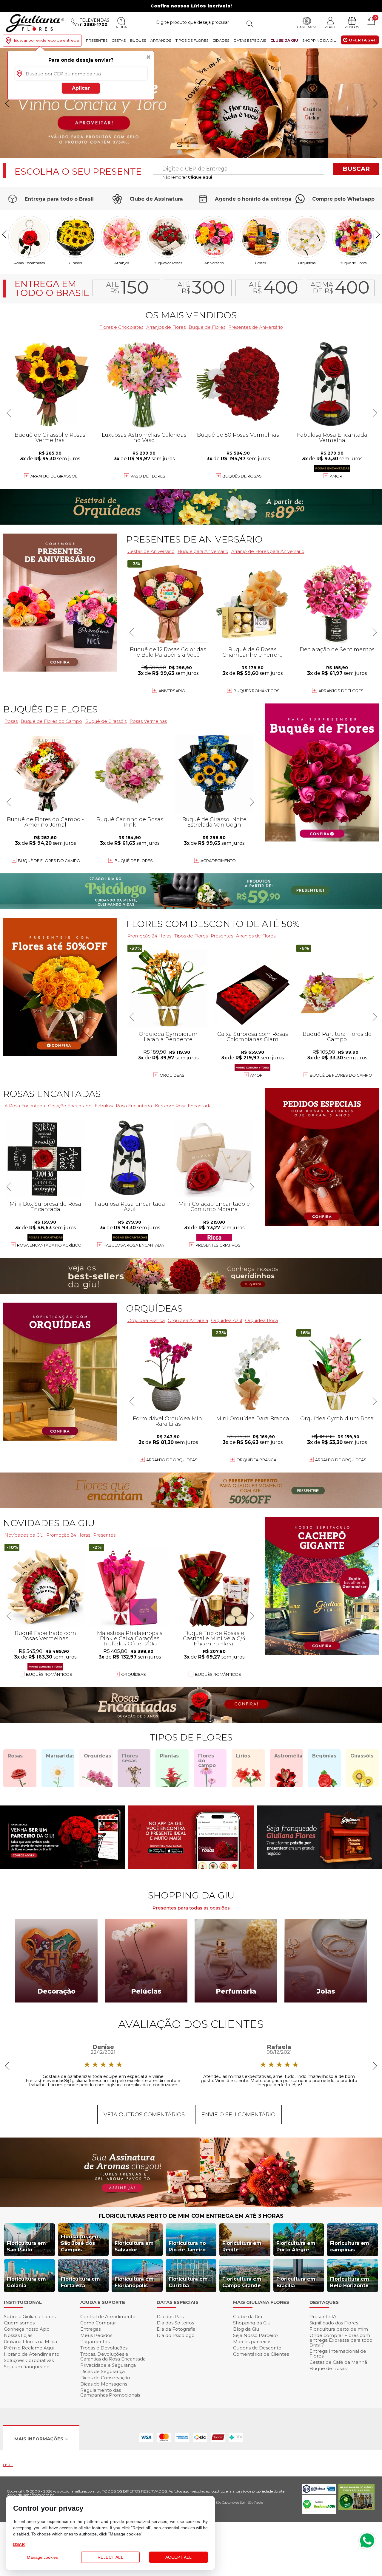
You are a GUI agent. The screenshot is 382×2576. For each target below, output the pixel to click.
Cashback (307, 27)
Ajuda (121, 27)
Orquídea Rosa (261, 1320)
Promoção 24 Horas (149, 936)
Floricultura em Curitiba (188, 2282)
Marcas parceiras (252, 2342)
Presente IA (323, 2317)
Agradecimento (218, 861)
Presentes (97, 40)
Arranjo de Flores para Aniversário (268, 551)
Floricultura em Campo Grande (242, 2282)
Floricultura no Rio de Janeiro (187, 2246)
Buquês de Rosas (168, 263)
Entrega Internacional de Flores (338, 2353)
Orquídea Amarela (188, 1320)
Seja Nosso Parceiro (255, 2335)
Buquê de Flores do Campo (341, 1075)
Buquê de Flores (353, 263)
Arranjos (161, 40)
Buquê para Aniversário (203, 551)
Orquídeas (307, 263)
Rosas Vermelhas (148, 721)
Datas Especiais (250, 40)
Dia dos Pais (170, 2317)
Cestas (119, 40)
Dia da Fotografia (176, 2329)
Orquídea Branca (256, 1460)
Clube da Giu (284, 40)
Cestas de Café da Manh (338, 2362)
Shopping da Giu (319, 40)
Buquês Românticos (257, 691)
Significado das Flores (334, 2323)
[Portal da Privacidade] (319, 2492)
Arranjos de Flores (166, 327)
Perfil (330, 27)
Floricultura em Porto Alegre (296, 2246)
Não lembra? (187, 177)
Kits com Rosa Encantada (183, 1106)
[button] (375, 103)
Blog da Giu (246, 2329)
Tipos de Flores (192, 40)
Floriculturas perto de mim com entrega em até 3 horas (191, 2216)
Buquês (138, 40)
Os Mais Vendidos (191, 315)
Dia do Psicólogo (176, 2335)
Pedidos (352, 27)
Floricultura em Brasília (296, 2282)
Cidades (221, 40)
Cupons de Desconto (257, 2348)
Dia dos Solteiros (175, 2323)
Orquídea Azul (227, 1320)
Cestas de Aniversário (151, 551)
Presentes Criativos (218, 1245)
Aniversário (214, 263)
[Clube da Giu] (191, 2205)
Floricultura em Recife (242, 2246)
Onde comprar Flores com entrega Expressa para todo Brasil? (341, 2340)
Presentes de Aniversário (256, 327)
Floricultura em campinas (350, 2246)
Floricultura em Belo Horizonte (350, 2282)
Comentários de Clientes (261, 2354)
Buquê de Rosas (328, 2368)
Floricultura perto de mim (339, 2329)
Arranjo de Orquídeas (172, 1460)
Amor (336, 476)
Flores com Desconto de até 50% (213, 924)
